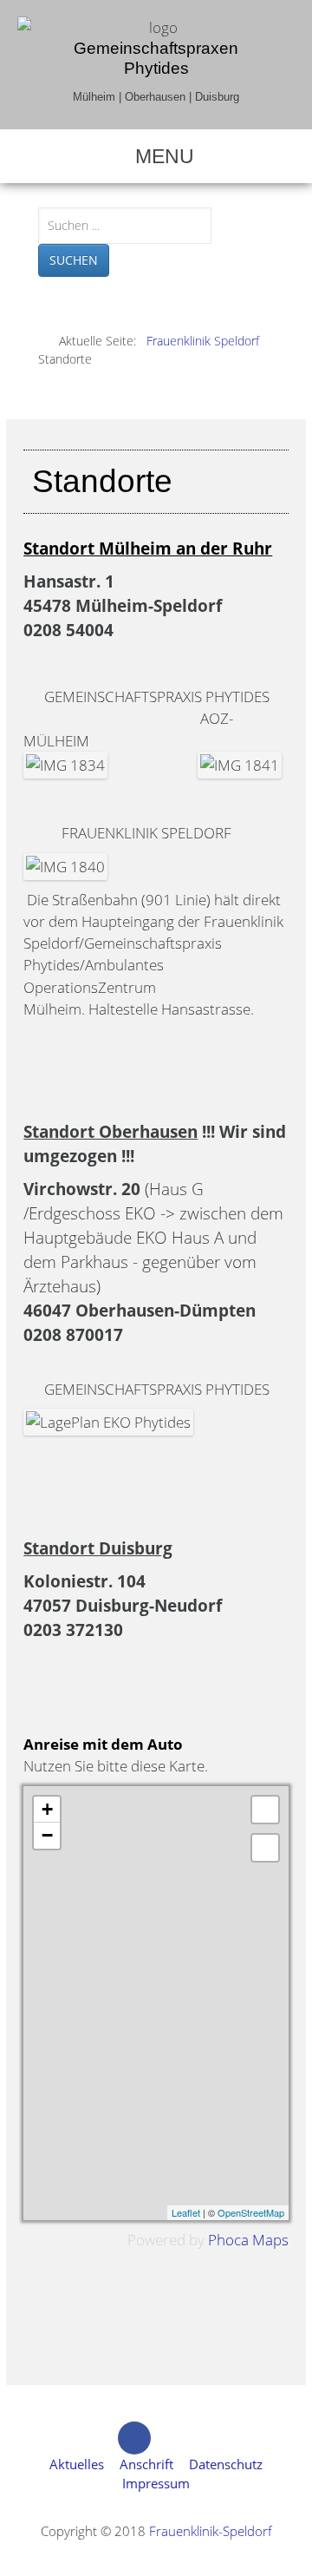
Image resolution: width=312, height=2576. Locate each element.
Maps (270, 2240)
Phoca (228, 2240)
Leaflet (186, 2212)
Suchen (74, 260)
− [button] (47, 1835)
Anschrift (146, 2464)
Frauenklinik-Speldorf (211, 2531)
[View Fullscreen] (265, 1810)
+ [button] (47, 1809)
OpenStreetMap (251, 2212)
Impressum (156, 2483)
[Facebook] (134, 2438)
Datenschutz (226, 2464)
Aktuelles (77, 2464)
